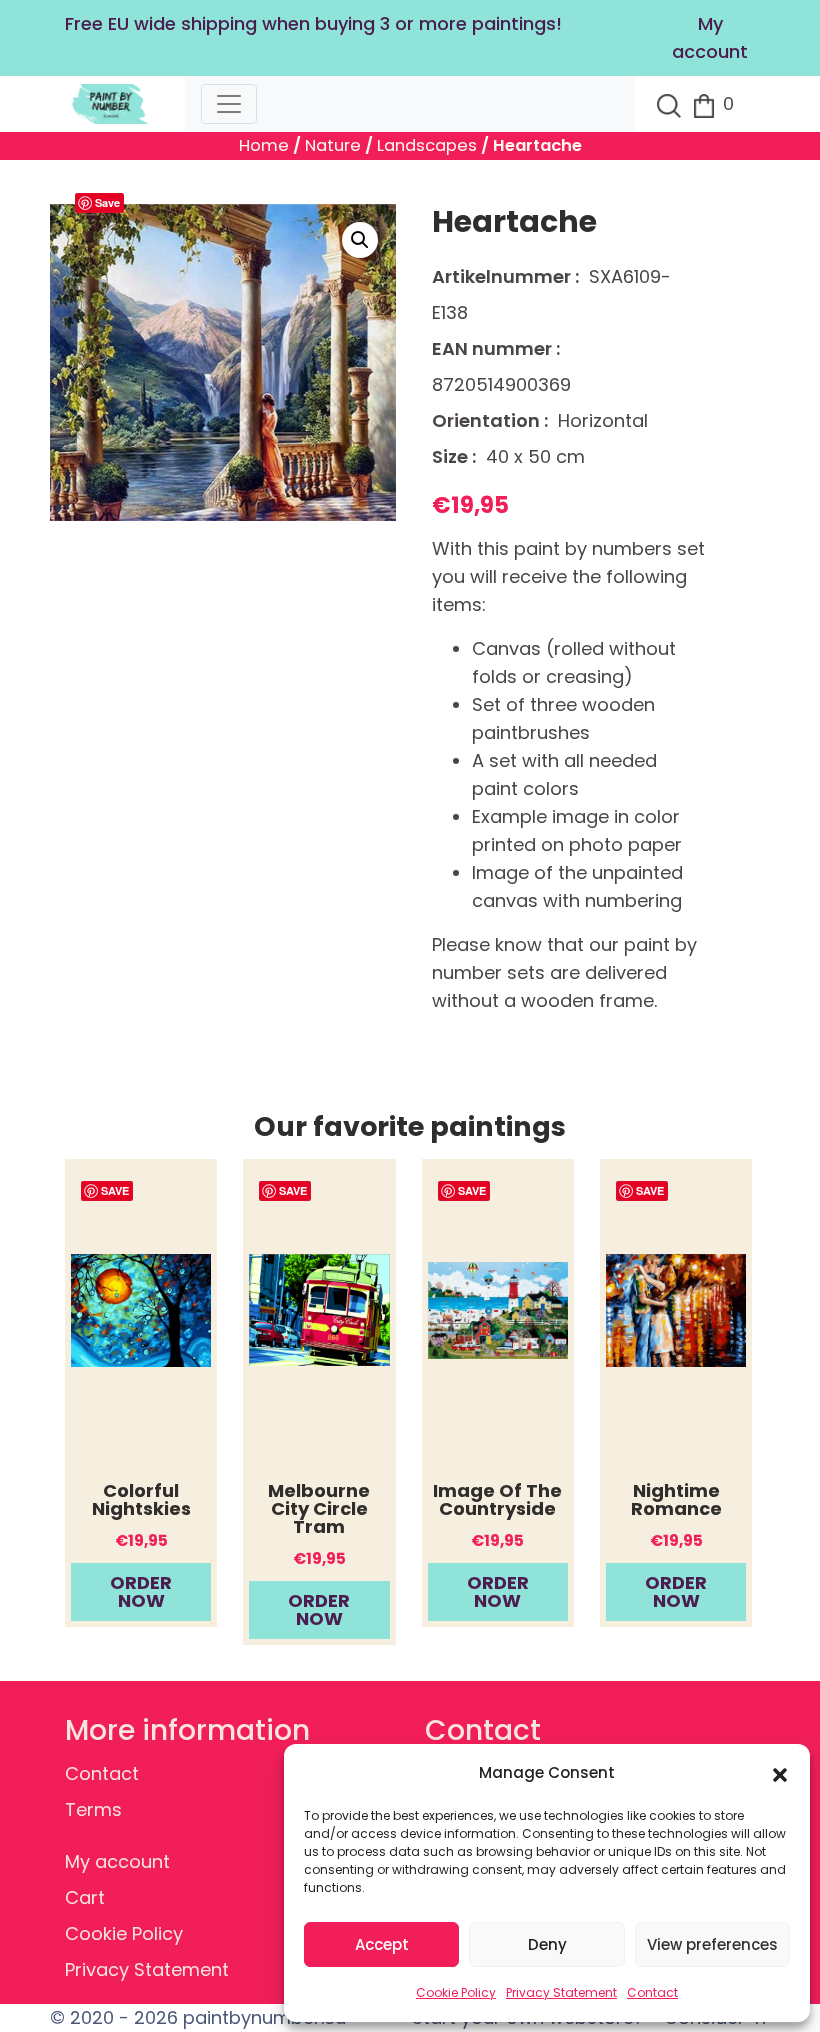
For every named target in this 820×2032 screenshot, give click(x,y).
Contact (652, 1992)
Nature (333, 145)
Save (107, 202)
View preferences (712, 1944)
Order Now (141, 1591)
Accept (382, 1944)
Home (264, 145)
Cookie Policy (456, 1992)
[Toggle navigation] (229, 104)
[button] (780, 1773)
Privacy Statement (561, 1992)
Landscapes (427, 145)
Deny (547, 1944)
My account (117, 1861)
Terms (93, 1809)
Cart (85, 1897)
